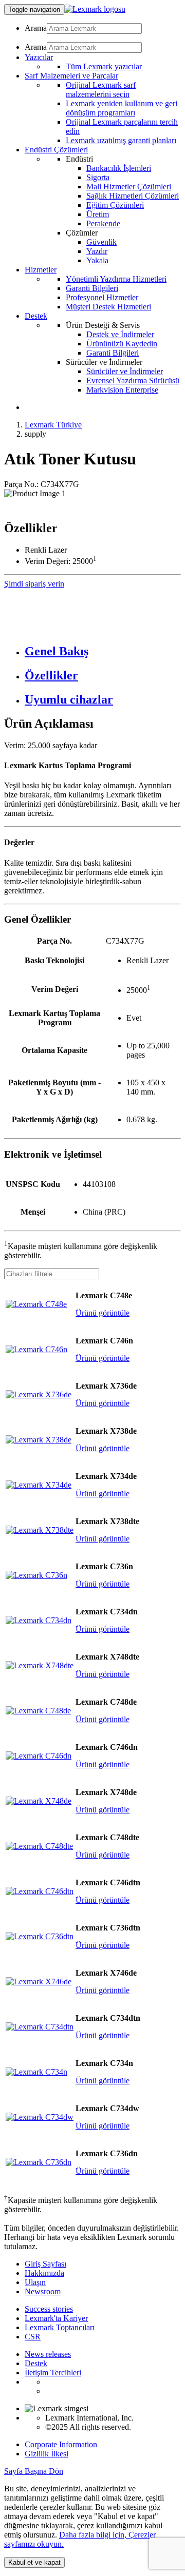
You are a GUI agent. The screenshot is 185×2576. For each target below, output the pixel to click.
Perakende (103, 223)
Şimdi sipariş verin (34, 584)
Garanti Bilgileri (92, 288)
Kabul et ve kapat (34, 2562)
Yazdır (97, 251)
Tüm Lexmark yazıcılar (104, 66)
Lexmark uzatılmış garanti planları (121, 140)
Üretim (98, 214)
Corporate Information (61, 2444)
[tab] (103, 651)
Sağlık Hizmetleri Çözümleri (133, 196)
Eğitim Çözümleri (115, 205)
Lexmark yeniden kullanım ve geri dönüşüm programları (122, 108)
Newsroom (43, 2291)
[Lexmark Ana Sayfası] (95, 9)
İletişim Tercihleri (53, 2373)
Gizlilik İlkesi (47, 2454)
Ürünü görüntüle (103, 1313)
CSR (33, 2337)
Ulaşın (35, 2282)
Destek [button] (36, 316)
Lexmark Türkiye (53, 425)
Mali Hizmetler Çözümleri (129, 187)
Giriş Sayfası (45, 2264)
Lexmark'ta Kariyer (56, 2318)
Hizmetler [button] (41, 270)
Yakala (97, 260)
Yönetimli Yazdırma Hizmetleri (116, 279)
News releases (48, 2354)
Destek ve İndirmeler (120, 334)
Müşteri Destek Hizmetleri (108, 307)
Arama (36, 28)
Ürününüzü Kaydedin (122, 344)
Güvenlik (101, 242)
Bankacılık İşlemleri (119, 168)
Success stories (49, 2309)
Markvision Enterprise (122, 390)
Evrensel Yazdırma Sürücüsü (133, 380)
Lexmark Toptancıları (60, 2327)
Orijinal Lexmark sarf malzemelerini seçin (101, 90)
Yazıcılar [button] (39, 57)
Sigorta (98, 177)
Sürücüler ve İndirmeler (125, 371)
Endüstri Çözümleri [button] (56, 150)
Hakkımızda (44, 2273)
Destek (36, 2363)
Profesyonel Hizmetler (102, 297)
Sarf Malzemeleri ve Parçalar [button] (71, 76)
